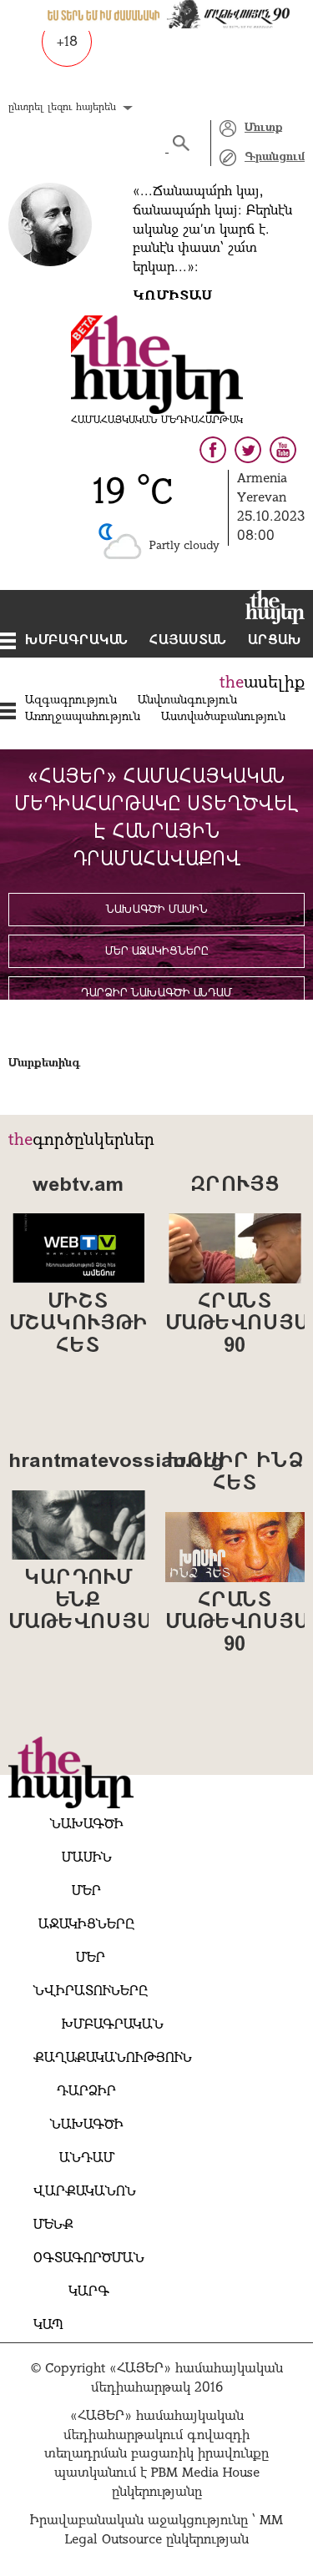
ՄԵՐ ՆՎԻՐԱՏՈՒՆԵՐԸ (91, 1975)
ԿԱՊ (48, 2326)
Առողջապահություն (83, 717)
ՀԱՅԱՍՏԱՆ (188, 641)
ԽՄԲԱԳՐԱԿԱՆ (77, 641)
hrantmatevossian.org (78, 1462)
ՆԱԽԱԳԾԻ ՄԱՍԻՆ (157, 910)
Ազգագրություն (71, 701)
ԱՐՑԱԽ (275, 641)
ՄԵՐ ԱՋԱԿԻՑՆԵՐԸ (157, 952)
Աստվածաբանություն (223, 717)
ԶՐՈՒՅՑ (235, 1186)
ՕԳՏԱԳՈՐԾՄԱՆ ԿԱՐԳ (89, 2276)
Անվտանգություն (187, 701)
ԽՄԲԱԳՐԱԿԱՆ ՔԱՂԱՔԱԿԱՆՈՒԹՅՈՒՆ (113, 2042)
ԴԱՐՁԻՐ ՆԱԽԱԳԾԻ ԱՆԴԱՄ (156, 993)
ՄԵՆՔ (53, 2226)
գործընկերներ (93, 1141)
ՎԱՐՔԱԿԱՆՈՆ (85, 2192)
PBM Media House (205, 2473)
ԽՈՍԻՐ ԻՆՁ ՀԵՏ (235, 1473)
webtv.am (78, 1186)
